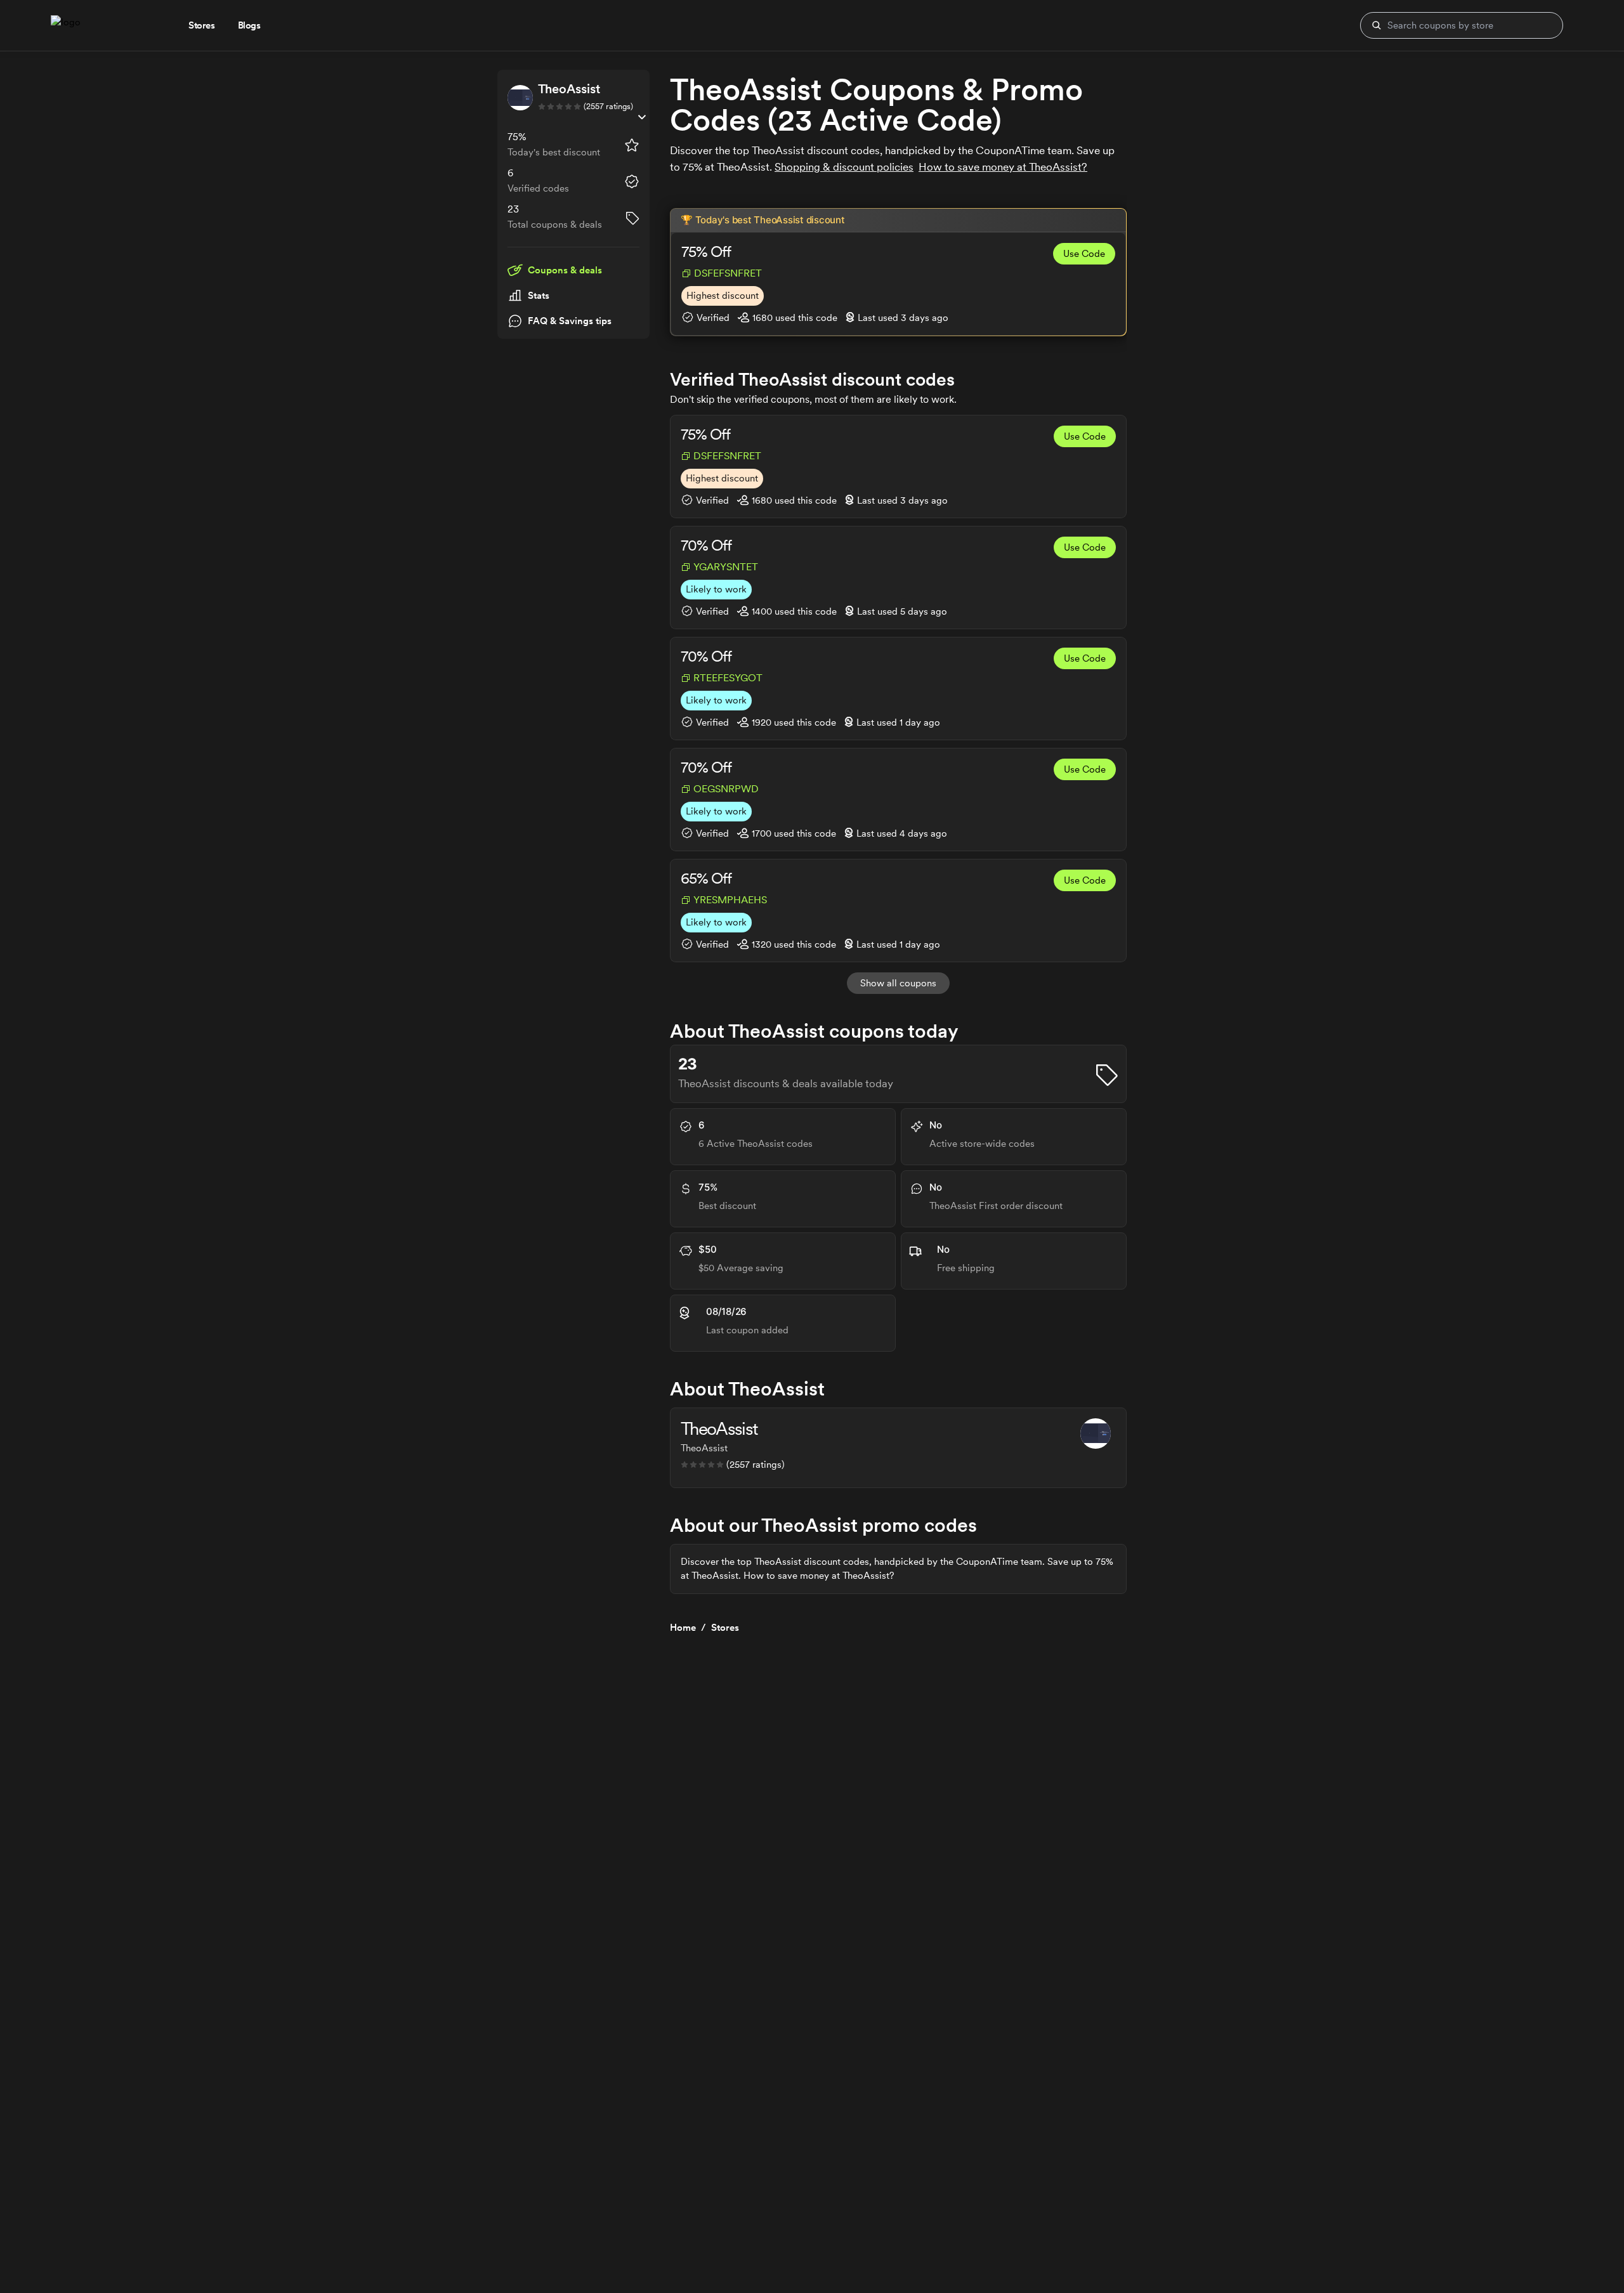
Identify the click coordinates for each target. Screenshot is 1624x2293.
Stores (725, 1628)
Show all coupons (898, 983)
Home (683, 1628)
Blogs (249, 25)
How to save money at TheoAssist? (1003, 167)
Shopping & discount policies (844, 167)
